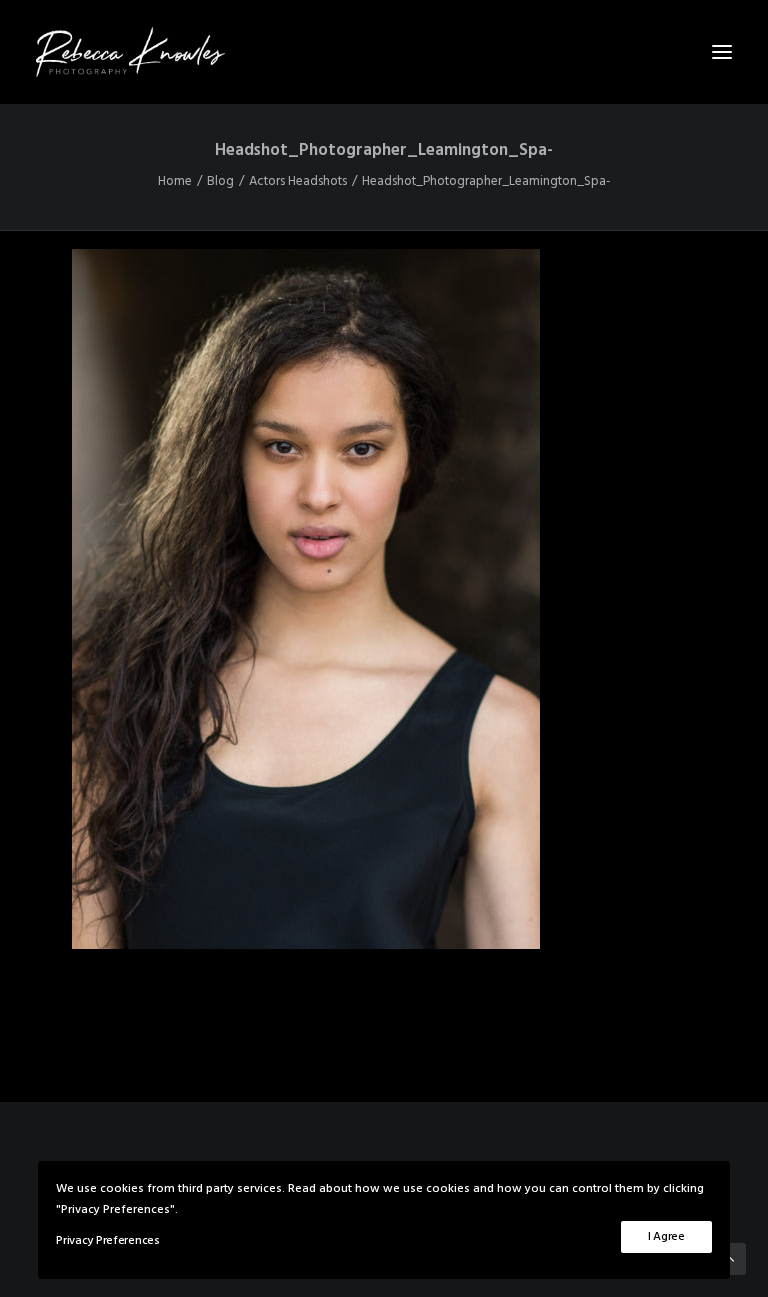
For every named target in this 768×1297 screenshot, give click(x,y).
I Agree (666, 1237)
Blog (220, 181)
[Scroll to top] (730, 1259)
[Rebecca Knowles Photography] (384, 52)
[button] (722, 52)
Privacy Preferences (107, 1241)
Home (175, 181)
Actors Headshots (298, 181)
